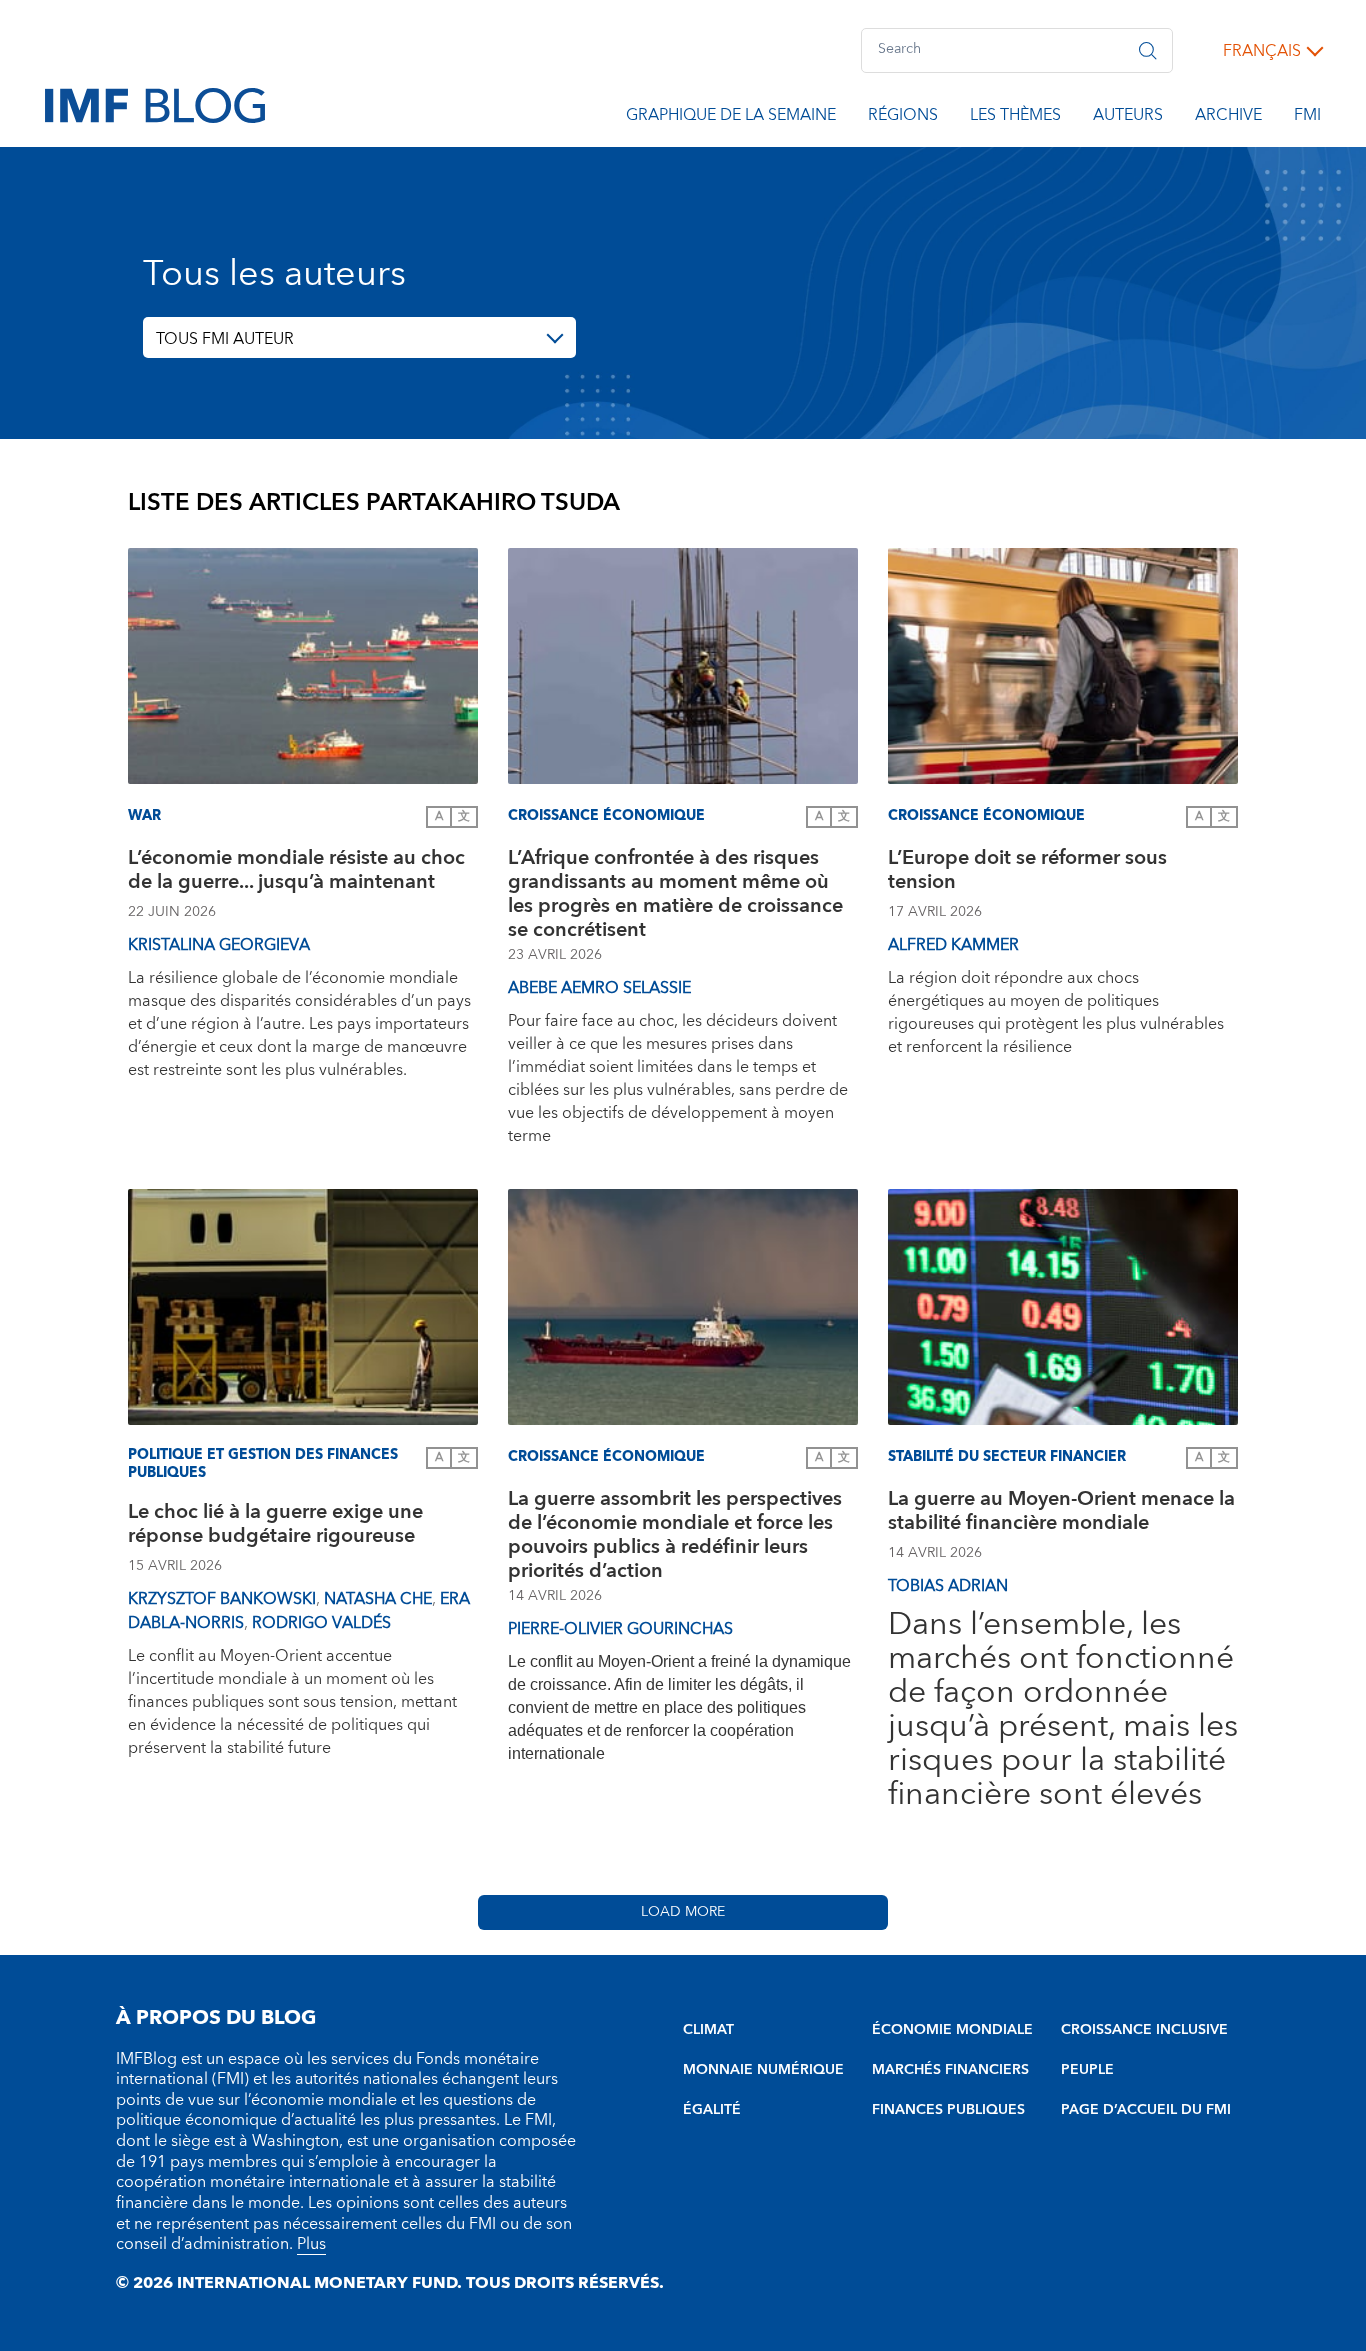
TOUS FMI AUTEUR (225, 339)
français (1262, 51)
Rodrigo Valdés (321, 1623)
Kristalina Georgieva (219, 945)
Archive (1228, 118)
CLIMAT (708, 2030)
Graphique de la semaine (731, 118)
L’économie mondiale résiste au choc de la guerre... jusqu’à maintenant (296, 872)
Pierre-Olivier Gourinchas (620, 1629)
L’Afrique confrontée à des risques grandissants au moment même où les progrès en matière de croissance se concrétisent (675, 894)
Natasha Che (378, 1599)
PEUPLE (1087, 2070)
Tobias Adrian (948, 1586)
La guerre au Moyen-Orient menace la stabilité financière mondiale (1061, 1513)
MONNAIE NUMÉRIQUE (763, 2070)
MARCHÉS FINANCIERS (950, 2070)
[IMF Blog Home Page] (155, 104)
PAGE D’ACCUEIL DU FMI (1146, 2110)
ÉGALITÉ (712, 2110)
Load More (683, 1912)
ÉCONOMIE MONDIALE (952, 2030)
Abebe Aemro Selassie (599, 988)
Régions (903, 118)
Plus (311, 2244)
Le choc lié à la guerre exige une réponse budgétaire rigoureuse (275, 1526)
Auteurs (1128, 118)
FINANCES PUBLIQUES (948, 2110)
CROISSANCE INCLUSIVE (1144, 2030)
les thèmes (1015, 118)
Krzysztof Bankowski (222, 1599)
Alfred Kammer (953, 945)
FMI (1307, 118)
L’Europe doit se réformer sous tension (1027, 872)
